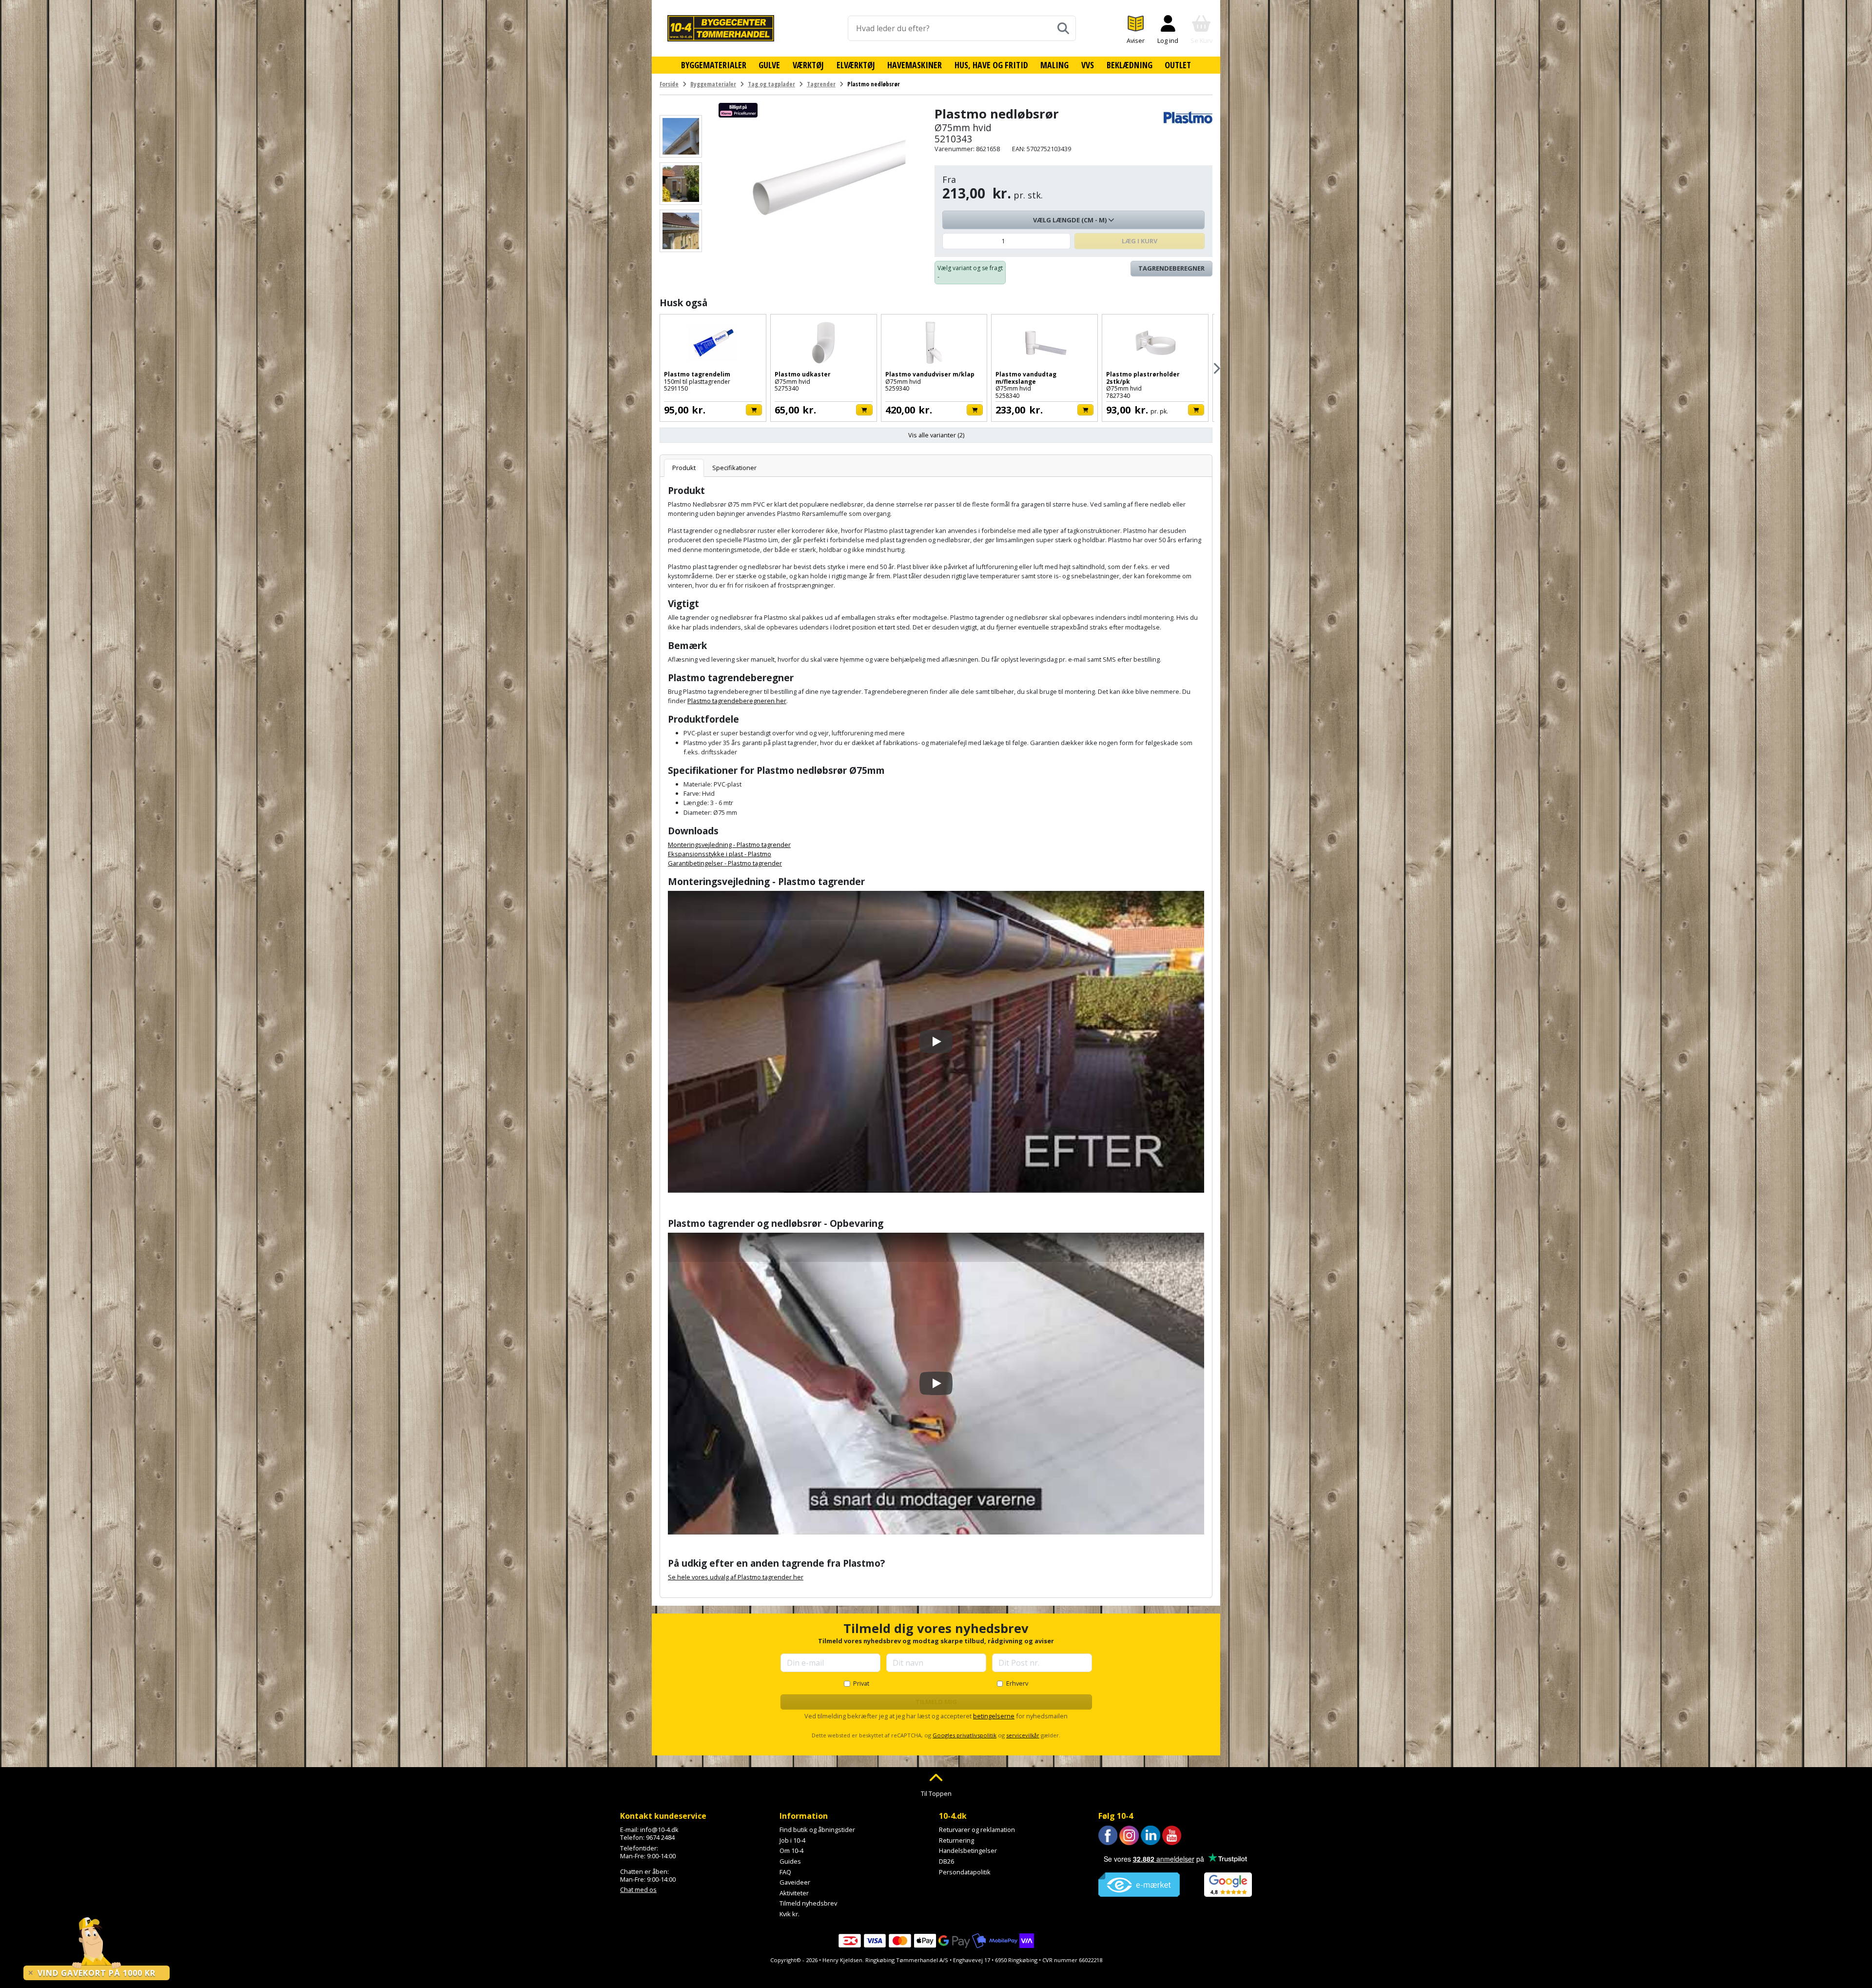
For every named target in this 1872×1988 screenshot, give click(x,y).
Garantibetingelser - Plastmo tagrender (725, 863)
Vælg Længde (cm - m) (1071, 220)
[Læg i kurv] (754, 410)
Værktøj (808, 65)
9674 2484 (660, 1837)
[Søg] (1063, 28)
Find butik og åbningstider (817, 1830)
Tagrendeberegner (1171, 268)
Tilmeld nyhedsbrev (808, 1903)
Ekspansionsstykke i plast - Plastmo (720, 854)
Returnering (956, 1840)
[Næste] (1216, 368)
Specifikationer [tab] (734, 468)
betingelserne (994, 1716)
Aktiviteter (794, 1893)
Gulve (769, 65)
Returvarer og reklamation (977, 1830)
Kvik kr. (790, 1914)
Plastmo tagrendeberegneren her (737, 701)
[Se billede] (681, 136)
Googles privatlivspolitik (965, 1735)
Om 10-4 (791, 1850)
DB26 (946, 1861)
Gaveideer (795, 1882)
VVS (1088, 65)
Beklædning (1130, 65)
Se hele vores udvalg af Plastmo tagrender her (736, 1577)
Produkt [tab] (684, 468)
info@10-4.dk (659, 1830)
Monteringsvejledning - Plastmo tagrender (729, 845)
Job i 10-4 (792, 1840)
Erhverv (1017, 1683)
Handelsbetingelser (968, 1850)
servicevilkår (1023, 1735)
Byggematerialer (714, 65)
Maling (1054, 65)
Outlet (1178, 65)
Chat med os (638, 1890)
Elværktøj (856, 65)
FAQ (785, 1872)
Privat (861, 1683)
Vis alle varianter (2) (936, 435)
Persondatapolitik (965, 1872)
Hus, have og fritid (991, 65)
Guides (790, 1861)
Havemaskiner (915, 65)
